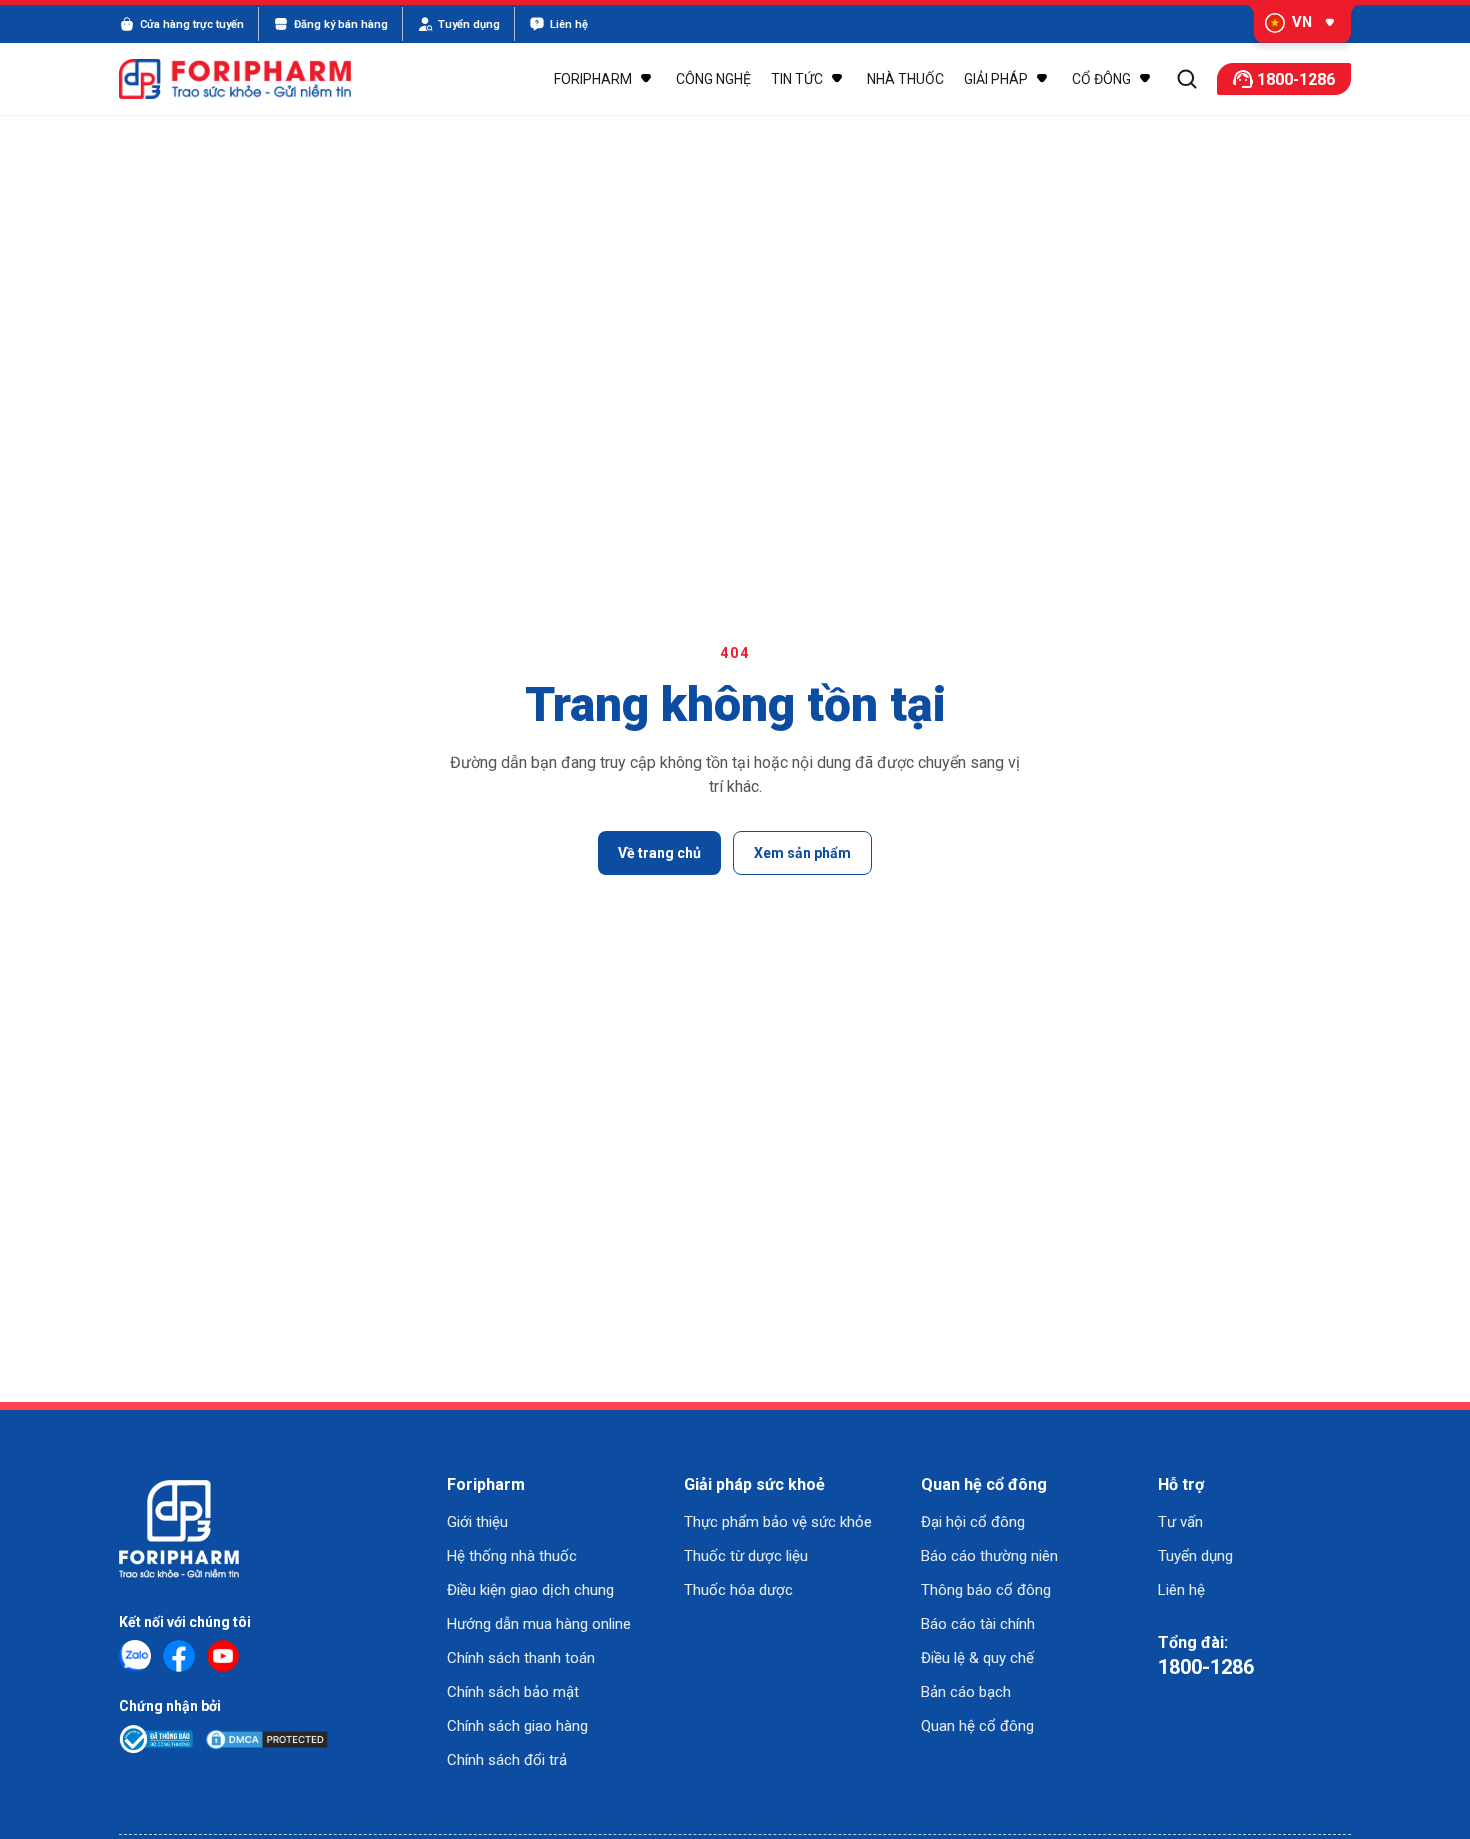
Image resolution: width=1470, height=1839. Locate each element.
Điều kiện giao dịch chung (530, 1590)
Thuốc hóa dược (738, 1590)
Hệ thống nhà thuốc (512, 1556)
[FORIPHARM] (246, 79)
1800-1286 (1206, 1667)
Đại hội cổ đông (973, 1522)
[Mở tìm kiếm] (1187, 79)
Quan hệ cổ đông (977, 1726)
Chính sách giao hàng (517, 1726)
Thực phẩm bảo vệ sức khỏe (778, 1522)
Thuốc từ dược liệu (746, 1556)
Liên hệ (1181, 1590)
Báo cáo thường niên (989, 1556)
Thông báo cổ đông (986, 1590)
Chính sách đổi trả (507, 1760)
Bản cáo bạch (966, 1692)
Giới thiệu (477, 1522)
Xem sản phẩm (802, 853)
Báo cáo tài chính (978, 1624)
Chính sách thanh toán (521, 1658)
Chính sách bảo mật (513, 1692)
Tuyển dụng (1195, 1556)
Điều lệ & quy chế (977, 1658)
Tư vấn (1180, 1522)
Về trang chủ (659, 853)
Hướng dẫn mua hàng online (539, 1624)
